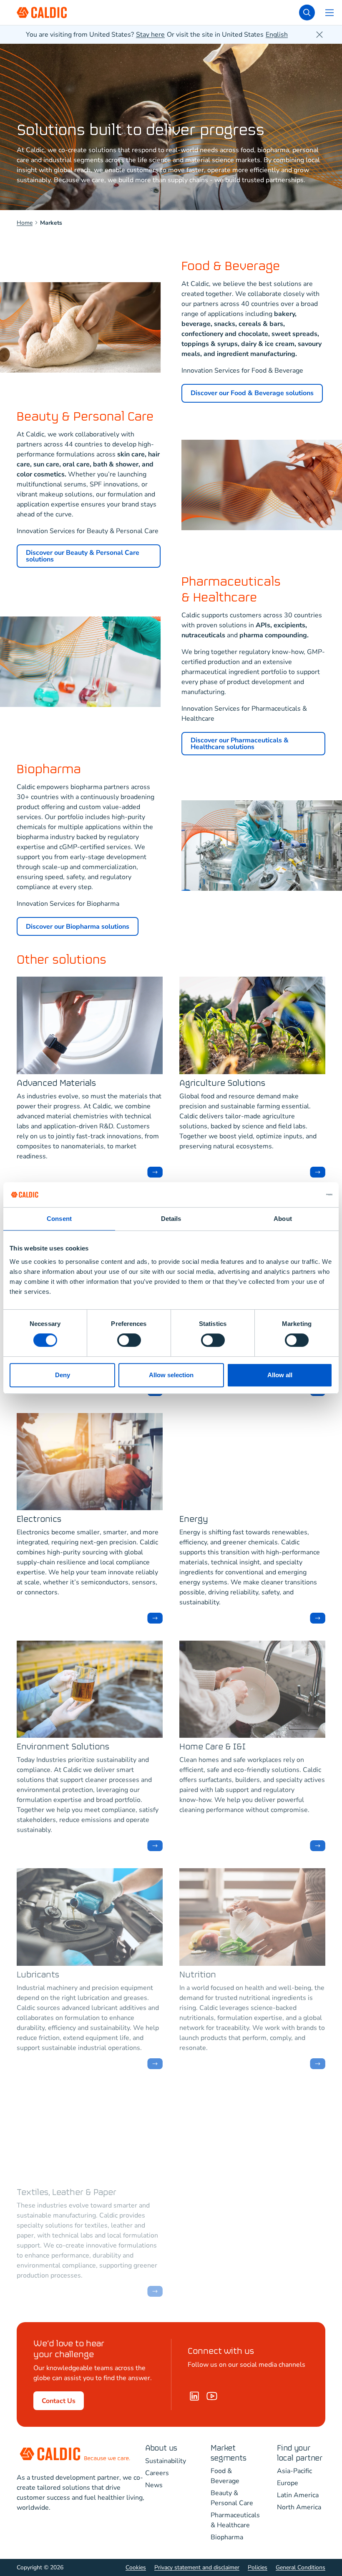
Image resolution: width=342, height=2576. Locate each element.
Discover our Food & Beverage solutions (252, 393)
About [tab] (283, 1219)
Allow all (280, 1375)
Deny (63, 1375)
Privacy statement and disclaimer (197, 2567)
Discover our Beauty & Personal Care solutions (83, 556)
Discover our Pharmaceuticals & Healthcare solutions (240, 744)
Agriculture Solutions (222, 1084)
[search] (307, 13)
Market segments (229, 2453)
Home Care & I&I (212, 1747)
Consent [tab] (59, 1219)
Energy (194, 1520)
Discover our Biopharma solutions (78, 927)
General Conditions (301, 2567)
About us (161, 2448)
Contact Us (59, 2401)
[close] (319, 35)
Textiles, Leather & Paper (67, 2193)
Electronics (39, 1520)
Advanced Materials (56, 1084)
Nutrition (198, 1975)
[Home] (212, 2396)
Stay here (150, 35)
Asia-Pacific (294, 2471)
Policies (258, 2567)
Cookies (136, 2567)
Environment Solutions (63, 1747)
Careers (157, 2473)
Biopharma (227, 2537)
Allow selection (171, 1375)
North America (299, 2507)
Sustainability (166, 2461)
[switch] (129, 1340)
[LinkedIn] (194, 2396)
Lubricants (38, 1975)
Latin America (298, 2495)
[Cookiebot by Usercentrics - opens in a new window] (296, 1195)
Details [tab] (171, 1219)
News (154, 2485)
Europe (288, 2483)
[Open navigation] (329, 13)
